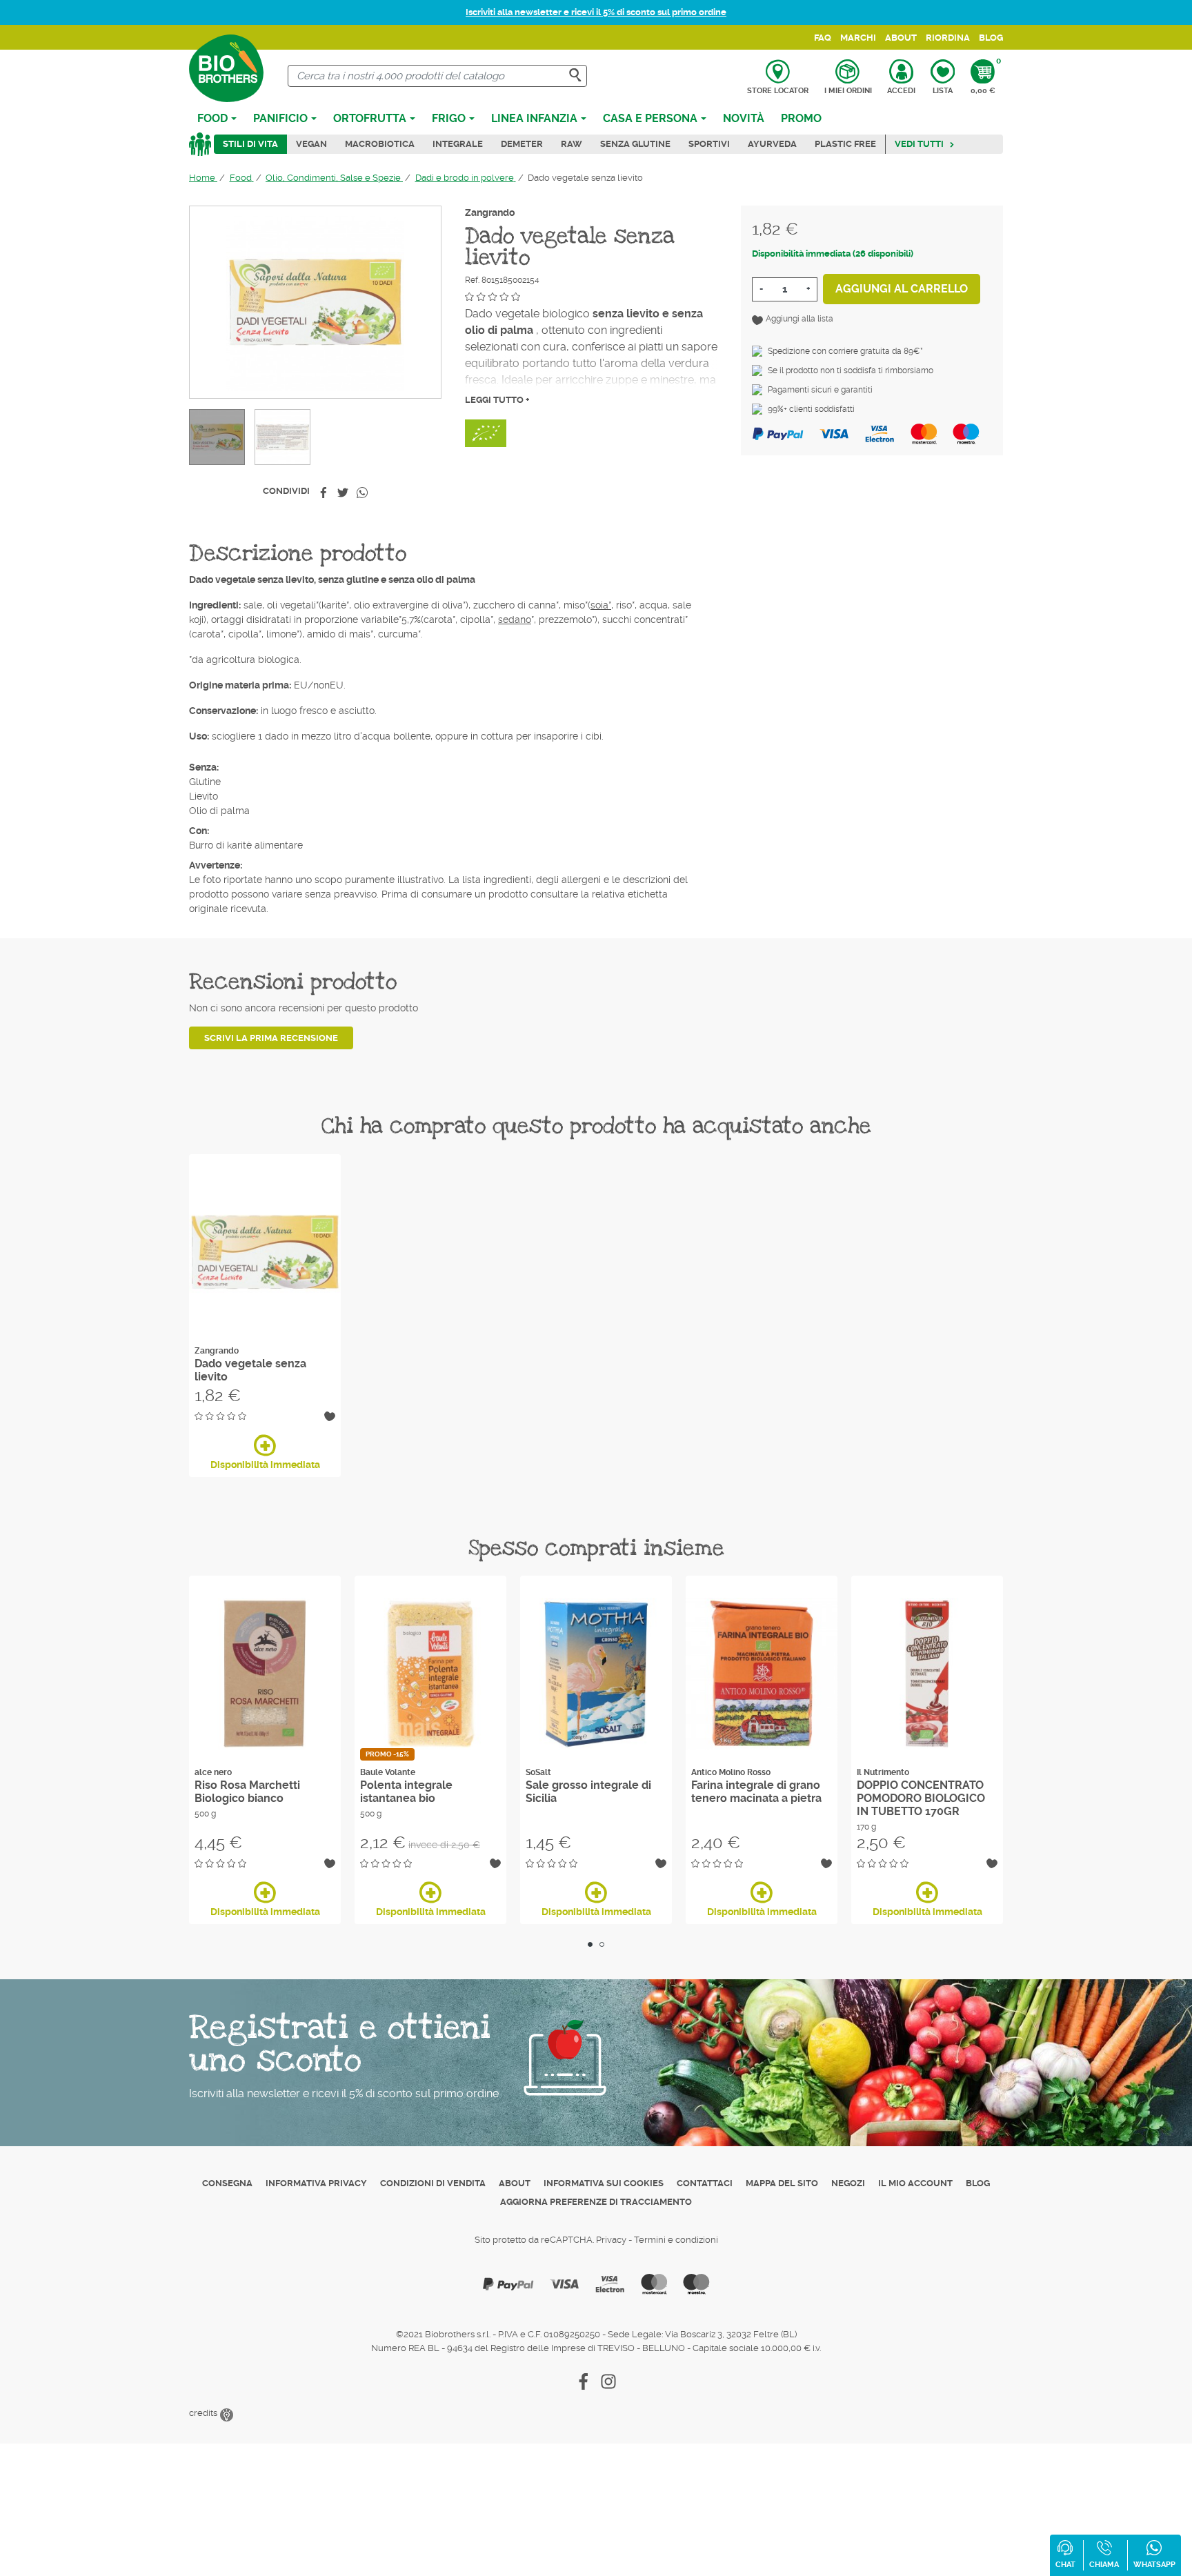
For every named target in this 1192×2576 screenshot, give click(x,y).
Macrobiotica (380, 144)
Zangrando (490, 212)
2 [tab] (602, 1944)
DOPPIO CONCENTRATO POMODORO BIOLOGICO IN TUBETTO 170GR (921, 1798)
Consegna (227, 2183)
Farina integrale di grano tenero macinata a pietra (756, 1792)
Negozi (848, 2183)
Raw (572, 144)
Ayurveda (772, 144)
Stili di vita (250, 144)
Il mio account (915, 2183)
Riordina (948, 38)
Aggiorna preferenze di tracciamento (596, 2202)
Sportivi (709, 144)
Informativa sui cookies (604, 2183)
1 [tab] (590, 1944)
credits (204, 2413)
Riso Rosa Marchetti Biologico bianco (247, 1792)
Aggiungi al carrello (902, 289)
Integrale (458, 144)
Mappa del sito (782, 2183)
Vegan (311, 144)
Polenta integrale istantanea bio (406, 1792)
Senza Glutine (635, 144)
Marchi (858, 38)
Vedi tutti (919, 144)
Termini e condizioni (676, 2240)
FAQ (823, 38)
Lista (943, 91)
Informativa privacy (316, 2183)
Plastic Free (845, 144)
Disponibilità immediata (265, 1465)
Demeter (522, 144)
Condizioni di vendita (433, 2183)
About (901, 38)
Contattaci (705, 2183)
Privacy (611, 2240)
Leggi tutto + (497, 400)
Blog (991, 38)
